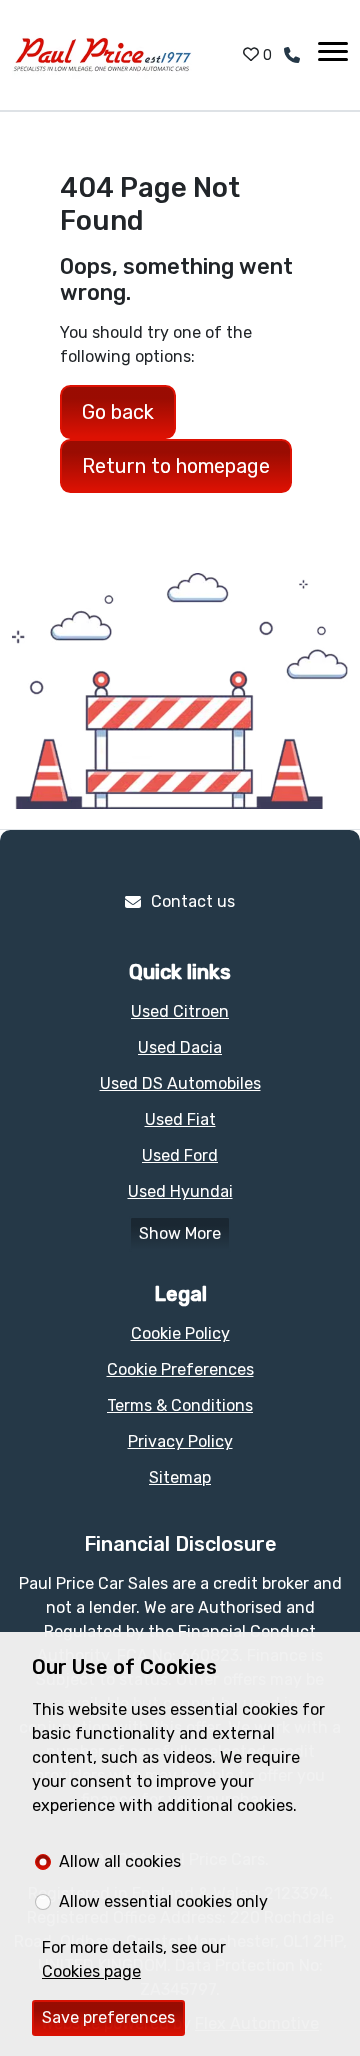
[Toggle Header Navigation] (333, 55)
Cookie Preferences (180, 1369)
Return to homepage (176, 466)
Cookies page (91, 1971)
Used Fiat (180, 1119)
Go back (118, 412)
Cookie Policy (180, 1333)
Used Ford (180, 1155)
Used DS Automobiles (180, 1083)
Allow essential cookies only (163, 1901)
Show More (180, 1233)
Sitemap (180, 1477)
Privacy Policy (180, 1441)
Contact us (193, 901)
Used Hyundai (180, 1191)
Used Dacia (180, 1047)
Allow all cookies (120, 1861)
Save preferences (108, 2017)
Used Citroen (180, 1011)
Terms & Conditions (180, 1405)
